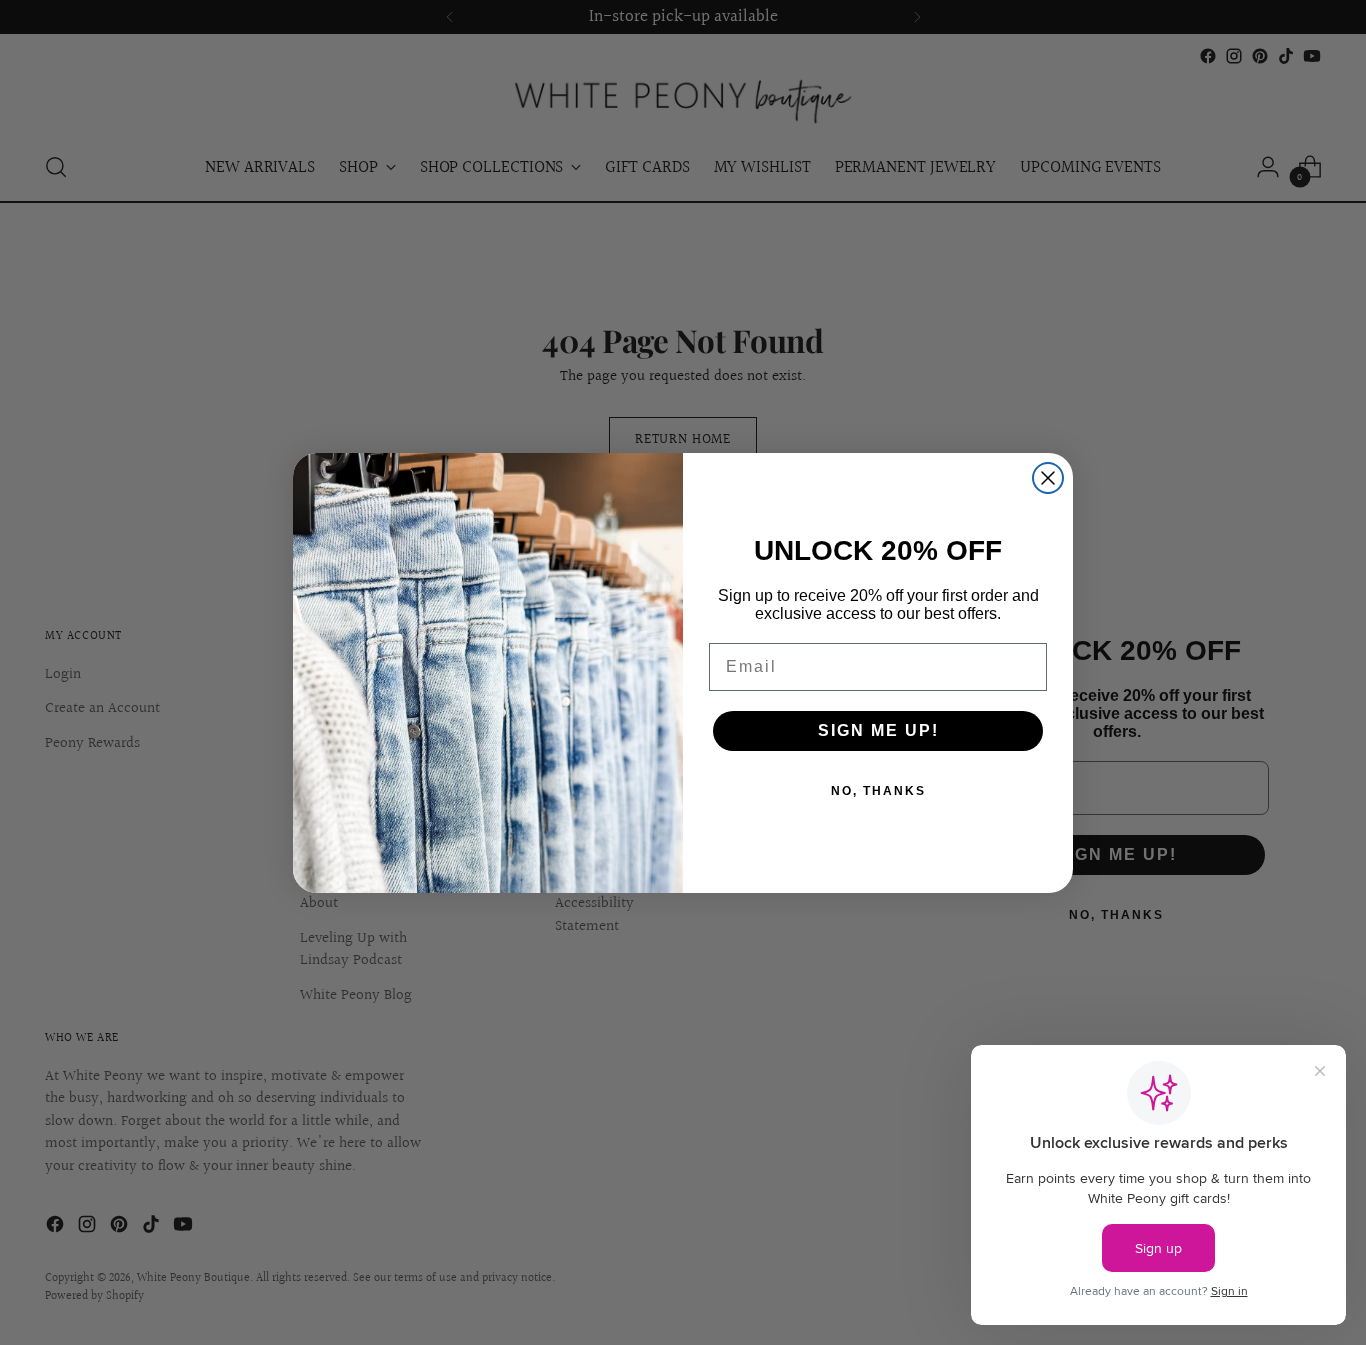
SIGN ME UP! (878, 730)
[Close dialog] (1048, 478)
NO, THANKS (878, 791)
